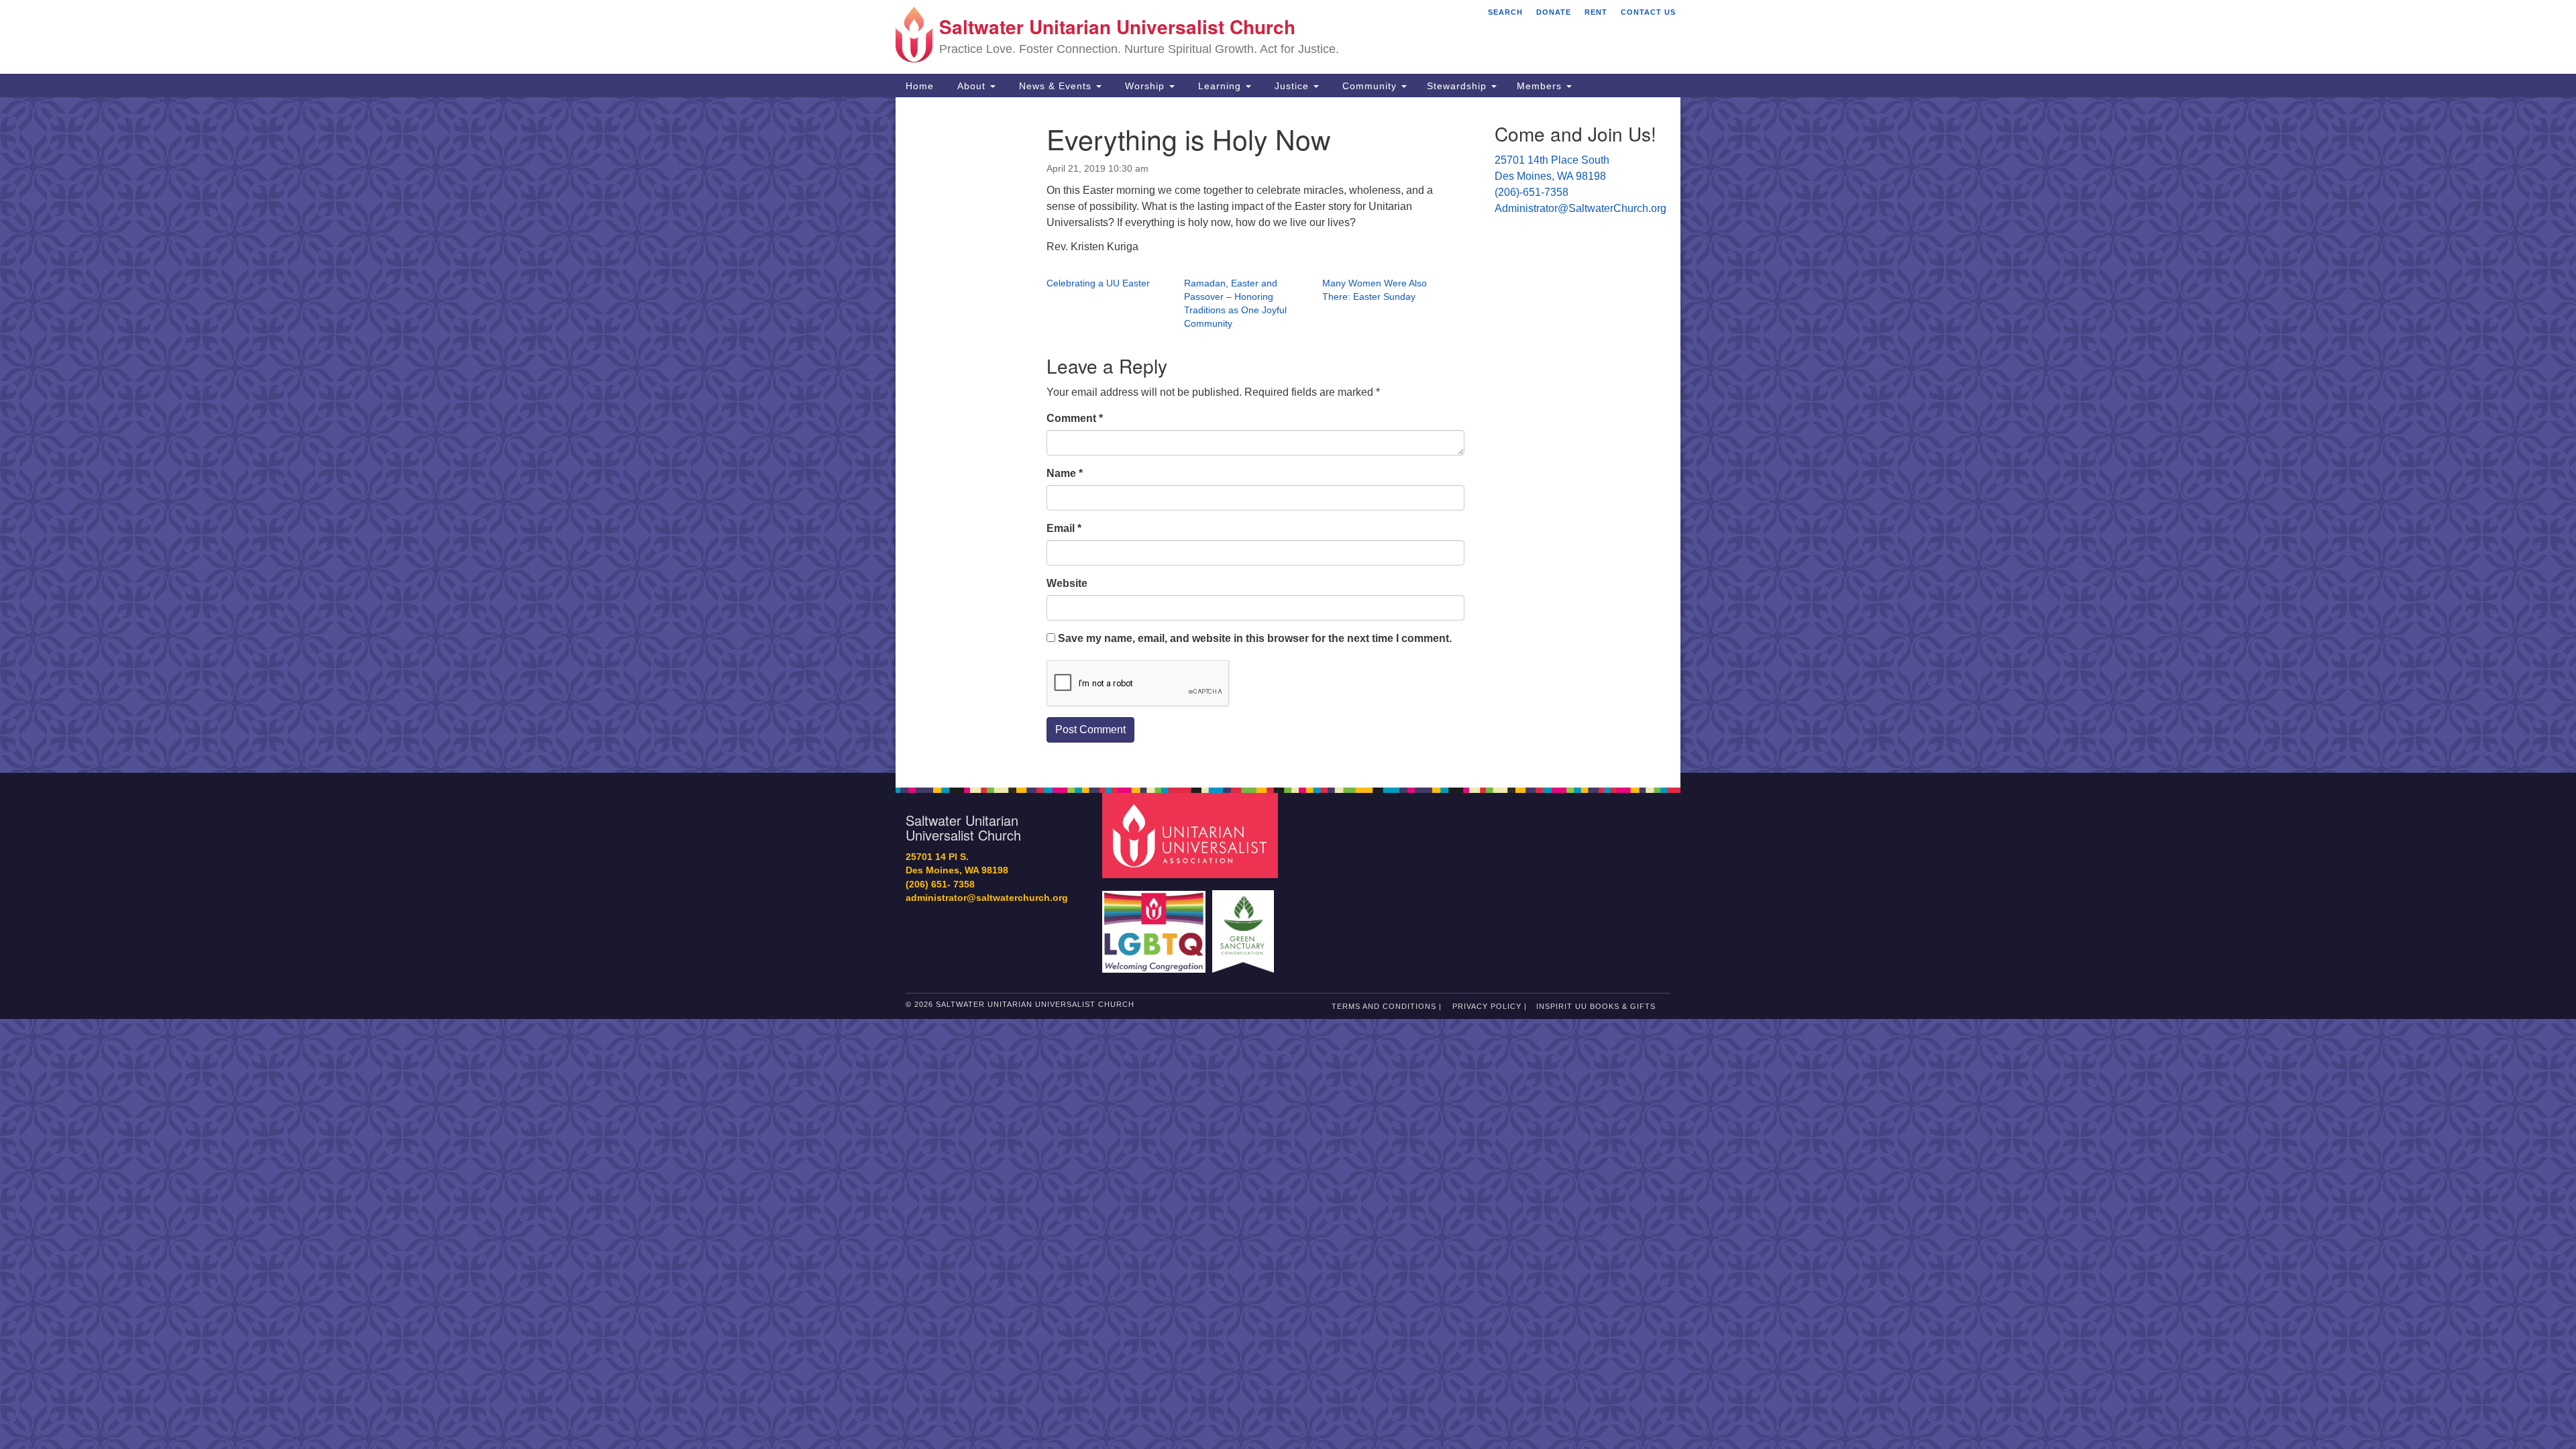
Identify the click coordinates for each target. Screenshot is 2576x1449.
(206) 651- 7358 (940, 884)
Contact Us (1648, 12)
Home (920, 86)
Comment (1075, 418)
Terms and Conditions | (1387, 1006)
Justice (1292, 86)
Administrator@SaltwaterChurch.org (1580, 208)
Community (1370, 86)
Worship (1145, 86)
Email (1064, 528)
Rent (1596, 12)
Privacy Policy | (1490, 1006)
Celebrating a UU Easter (1098, 283)
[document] (1288, 435)
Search (1505, 12)
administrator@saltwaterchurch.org (987, 898)
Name (1065, 473)
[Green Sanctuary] (1245, 925)
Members (1541, 86)
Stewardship (1458, 86)
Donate (1554, 12)
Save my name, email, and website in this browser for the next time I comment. (1255, 638)
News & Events (1055, 86)
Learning (1220, 86)
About (971, 86)
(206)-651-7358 (1532, 192)
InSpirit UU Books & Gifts (1596, 1006)
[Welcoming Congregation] (1156, 925)
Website (1067, 583)
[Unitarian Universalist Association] (1192, 835)
